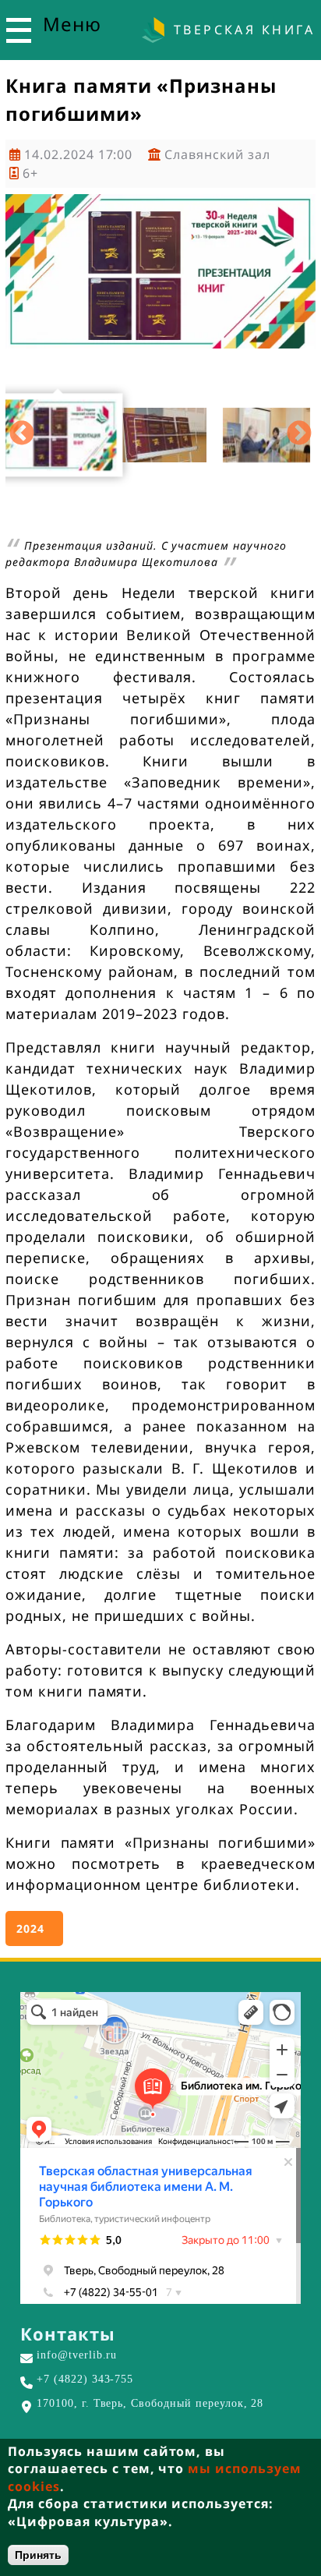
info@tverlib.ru (77, 2355)
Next (299, 434)
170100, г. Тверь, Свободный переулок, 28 (150, 2403)
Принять (38, 2555)
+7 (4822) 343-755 (85, 2379)
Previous (22, 434)
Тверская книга (244, 30)
